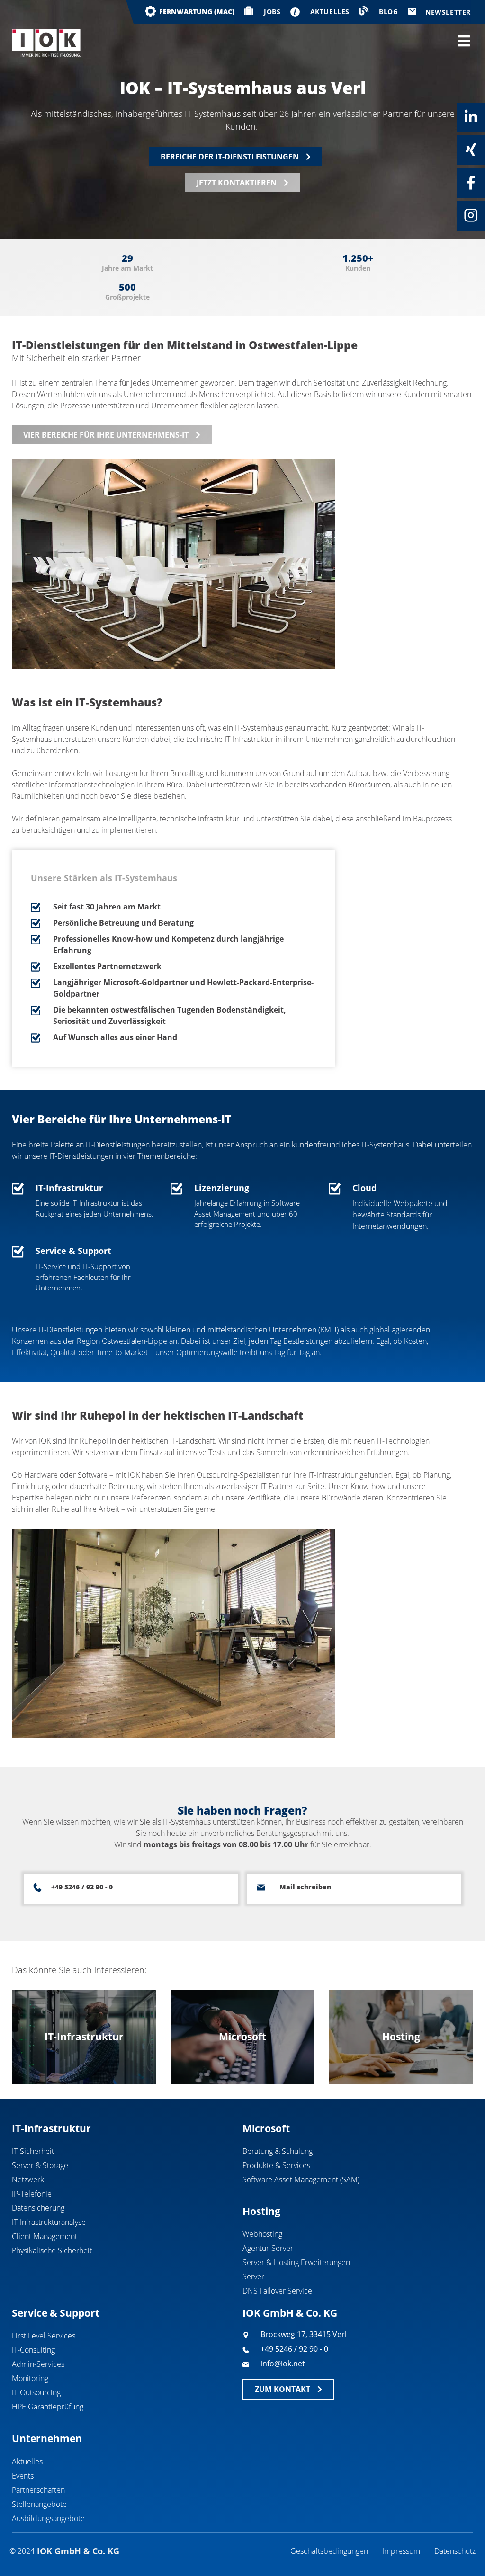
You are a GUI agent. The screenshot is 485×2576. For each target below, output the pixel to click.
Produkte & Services (276, 2165)
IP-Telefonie (32, 2194)
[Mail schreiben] (261, 1888)
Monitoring (30, 2378)
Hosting (261, 2211)
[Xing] (471, 150)
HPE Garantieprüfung (48, 2407)
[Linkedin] (471, 117)
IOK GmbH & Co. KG (290, 2313)
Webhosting (262, 2234)
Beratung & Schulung (278, 2151)
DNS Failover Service (277, 2291)
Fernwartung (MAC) (197, 12)
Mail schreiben (305, 1887)
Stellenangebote (39, 2504)
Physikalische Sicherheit (52, 2250)
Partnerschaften (38, 2490)
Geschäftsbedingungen (329, 2551)
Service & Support (56, 2313)
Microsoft (266, 2128)
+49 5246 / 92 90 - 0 (82, 1887)
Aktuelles (27, 2461)
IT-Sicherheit (33, 2151)
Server (253, 2276)
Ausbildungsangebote (48, 2518)
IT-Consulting (33, 2350)
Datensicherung (38, 2208)
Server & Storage (40, 2165)
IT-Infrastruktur (51, 2128)
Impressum (401, 2551)
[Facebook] (471, 183)
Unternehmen (47, 2438)
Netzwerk (28, 2179)
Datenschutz (455, 2551)
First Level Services (44, 2336)
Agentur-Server (268, 2248)
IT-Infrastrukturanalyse (49, 2222)
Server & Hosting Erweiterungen (296, 2262)
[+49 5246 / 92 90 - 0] (37, 1888)
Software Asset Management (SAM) (301, 2179)
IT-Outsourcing (36, 2392)
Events (23, 2476)
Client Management (45, 2236)
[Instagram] (471, 215)
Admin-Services (38, 2364)
